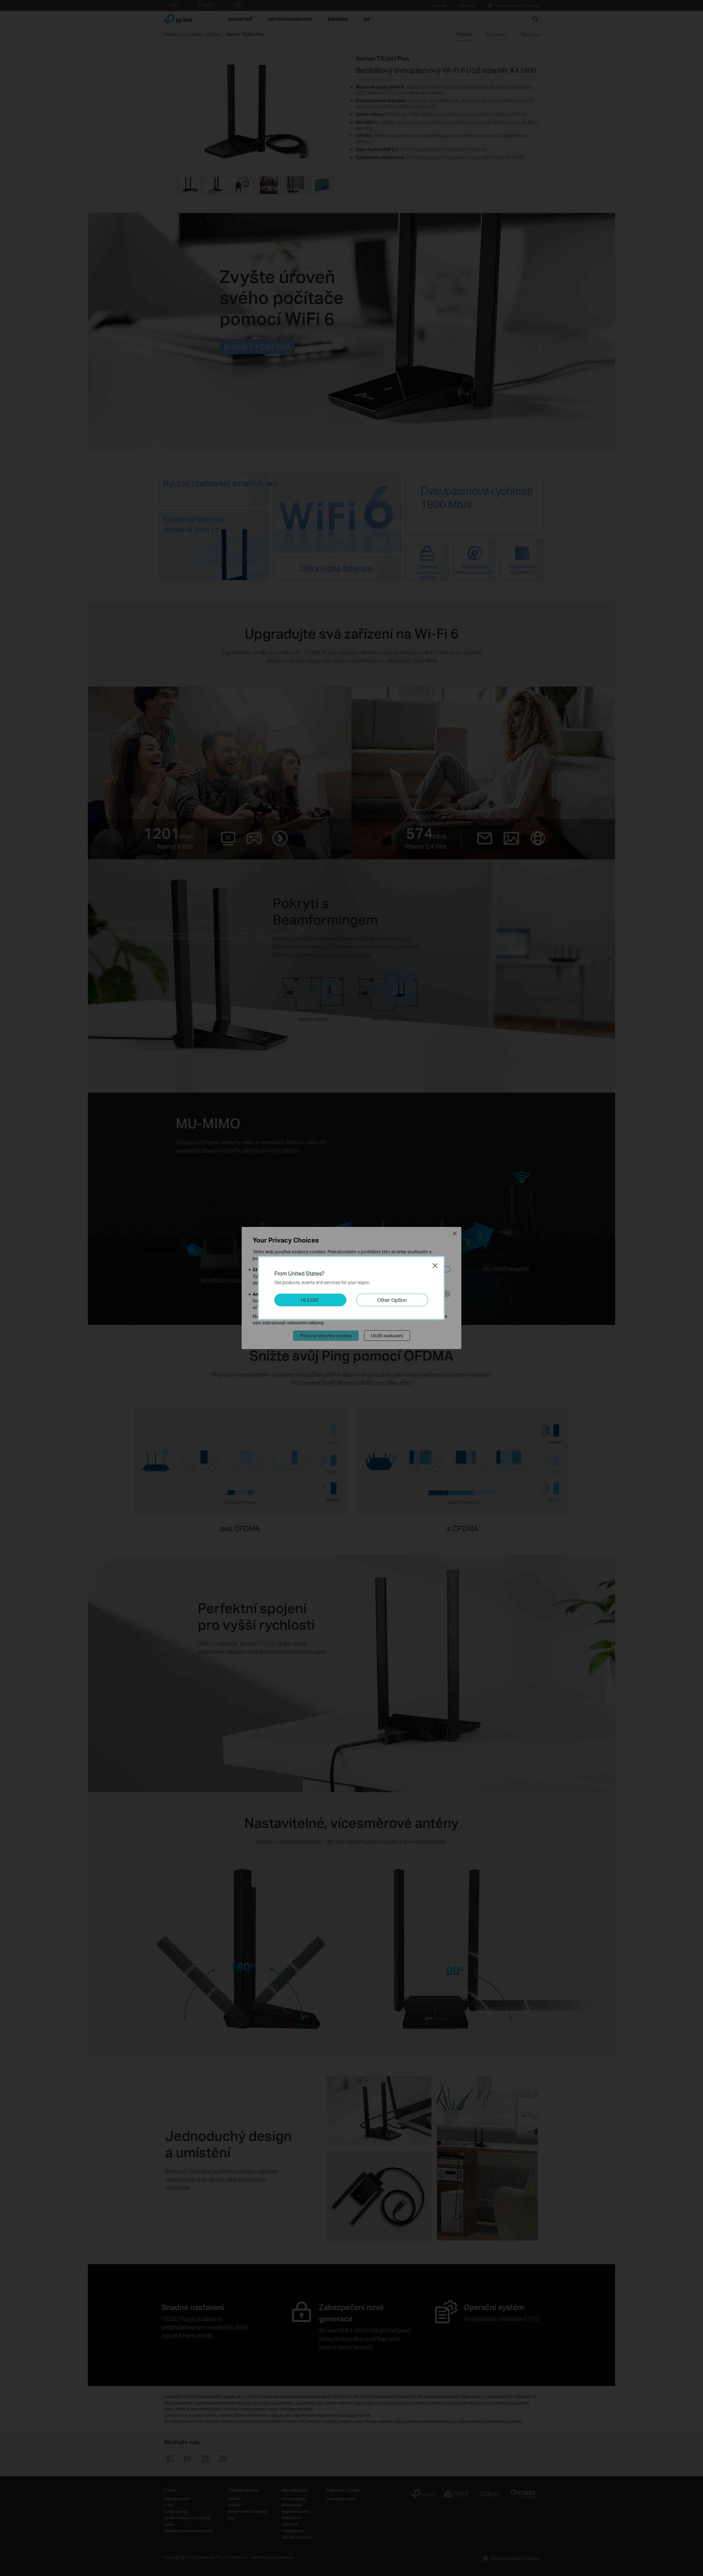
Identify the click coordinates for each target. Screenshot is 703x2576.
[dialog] (351, 1288)
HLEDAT (310, 1300)
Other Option (392, 1300)
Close (435, 1266)
